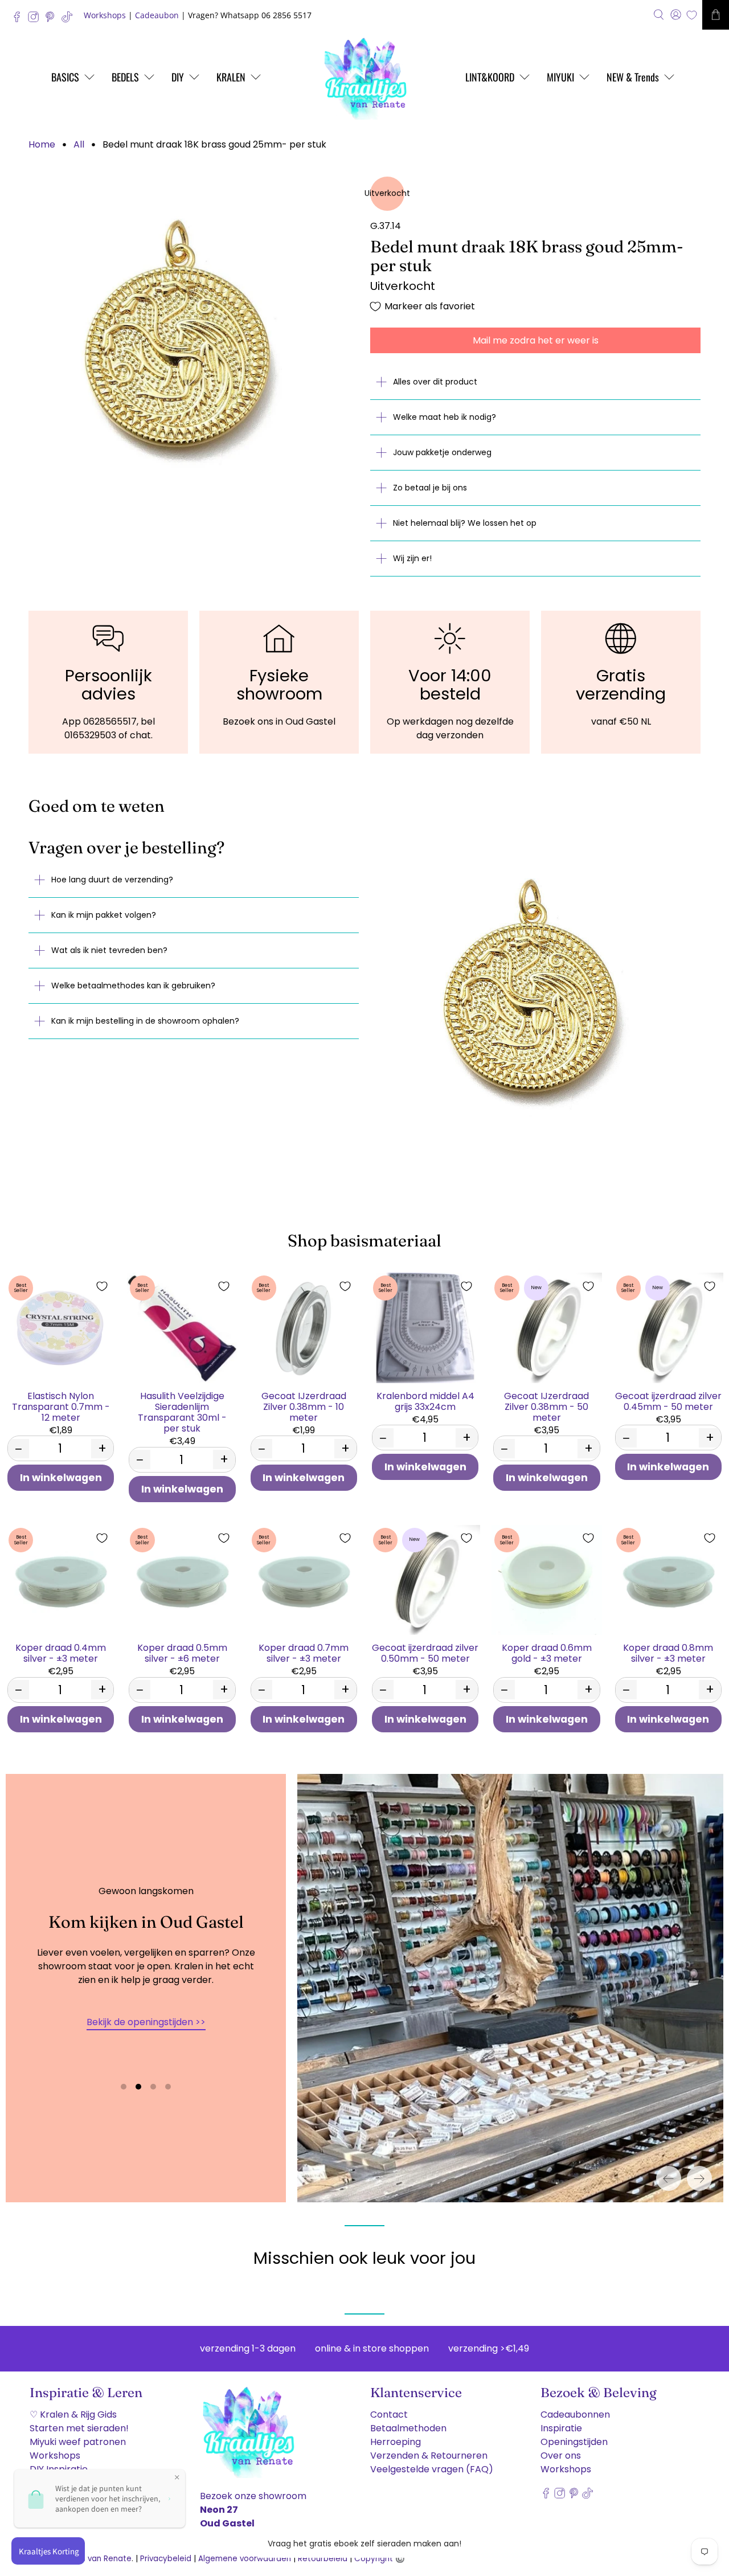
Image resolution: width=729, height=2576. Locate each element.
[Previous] (669, 2178)
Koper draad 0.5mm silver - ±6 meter (182, 1653)
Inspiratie (561, 2428)
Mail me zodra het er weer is (536, 340)
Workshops (105, 15)
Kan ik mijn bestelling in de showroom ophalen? (145, 1021)
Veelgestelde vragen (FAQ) (432, 2469)
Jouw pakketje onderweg (442, 452)
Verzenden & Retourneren (429, 2456)
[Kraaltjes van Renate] (364, 77)
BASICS (65, 77)
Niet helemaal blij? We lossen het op (465, 523)
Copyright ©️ (380, 2559)
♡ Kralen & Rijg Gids (73, 2415)
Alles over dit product (435, 382)
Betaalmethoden (408, 2428)
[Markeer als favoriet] (102, 1286)
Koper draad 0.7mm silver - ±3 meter (304, 1653)
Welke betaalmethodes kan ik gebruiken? (133, 986)
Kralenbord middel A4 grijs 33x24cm (425, 1401)
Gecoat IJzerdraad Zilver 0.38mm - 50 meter (546, 1406)
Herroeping (396, 2442)
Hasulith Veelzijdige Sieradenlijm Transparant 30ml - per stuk (182, 1412)
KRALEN (231, 77)
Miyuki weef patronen (78, 2442)
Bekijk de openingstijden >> (146, 2022)
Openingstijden (574, 2442)
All (79, 145)
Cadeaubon (157, 15)
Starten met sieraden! (79, 2428)
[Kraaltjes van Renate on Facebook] (20, 20)
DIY (178, 77)
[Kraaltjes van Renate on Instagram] (36, 20)
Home (42, 145)
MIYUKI (560, 77)
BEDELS (125, 77)
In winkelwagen (61, 1478)
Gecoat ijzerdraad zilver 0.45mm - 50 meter (668, 1401)
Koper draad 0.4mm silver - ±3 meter (61, 1653)
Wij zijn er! (412, 558)
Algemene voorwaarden (245, 2559)
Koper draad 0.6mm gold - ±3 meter (547, 1653)
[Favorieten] (692, 15)
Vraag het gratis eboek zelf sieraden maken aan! (364, 2544)
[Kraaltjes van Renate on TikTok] (70, 20)
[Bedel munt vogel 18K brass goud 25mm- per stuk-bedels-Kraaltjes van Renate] (194, 342)
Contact (389, 2415)
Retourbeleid (323, 2559)
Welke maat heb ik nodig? (445, 417)
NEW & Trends (633, 77)
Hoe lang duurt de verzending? (112, 880)
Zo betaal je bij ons (430, 488)
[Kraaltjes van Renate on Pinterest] (53, 20)
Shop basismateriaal (364, 1240)
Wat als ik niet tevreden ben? (109, 950)
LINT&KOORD (490, 77)
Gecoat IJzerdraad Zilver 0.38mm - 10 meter (304, 1406)
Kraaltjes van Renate (92, 2559)
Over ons (561, 2456)
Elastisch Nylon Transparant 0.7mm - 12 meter (61, 1406)
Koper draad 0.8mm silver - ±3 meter (668, 1653)
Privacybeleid (166, 2559)
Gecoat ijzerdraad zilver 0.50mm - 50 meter (425, 1653)
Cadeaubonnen (575, 2415)
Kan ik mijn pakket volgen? (104, 915)
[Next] (699, 2178)
